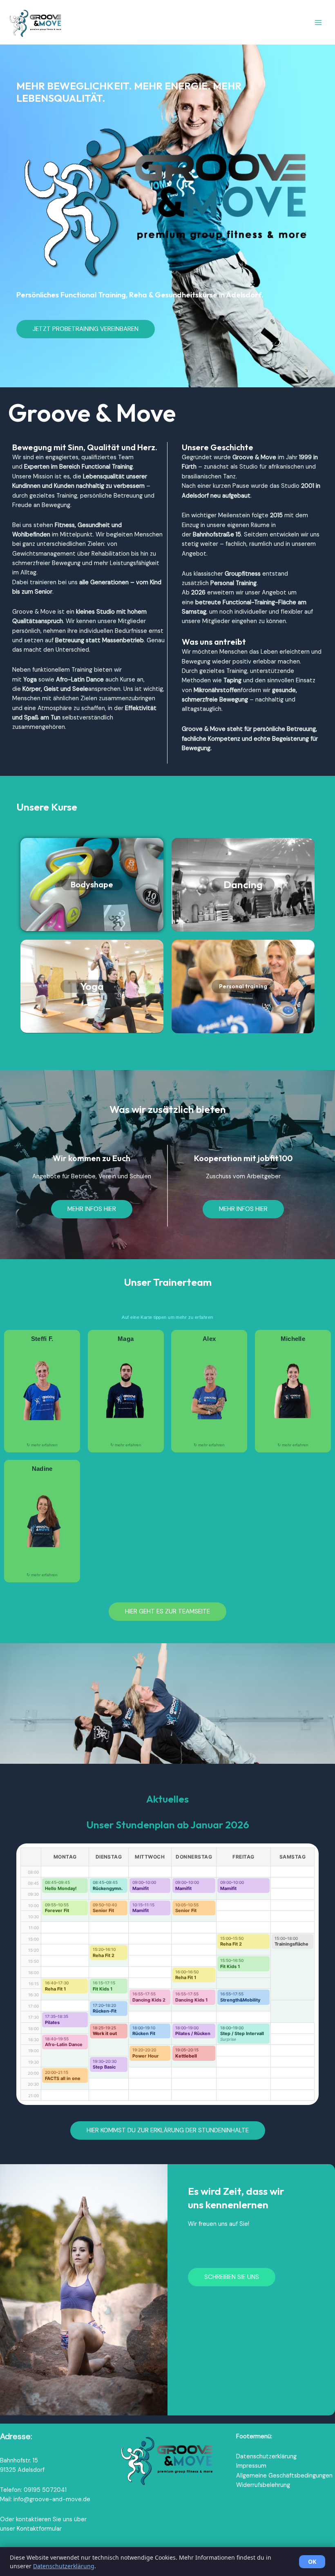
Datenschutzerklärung (266, 2456)
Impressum (251, 2466)
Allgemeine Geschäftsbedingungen (284, 2476)
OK (312, 2561)
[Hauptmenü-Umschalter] (318, 22)
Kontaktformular (39, 2529)
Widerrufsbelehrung (263, 2485)
